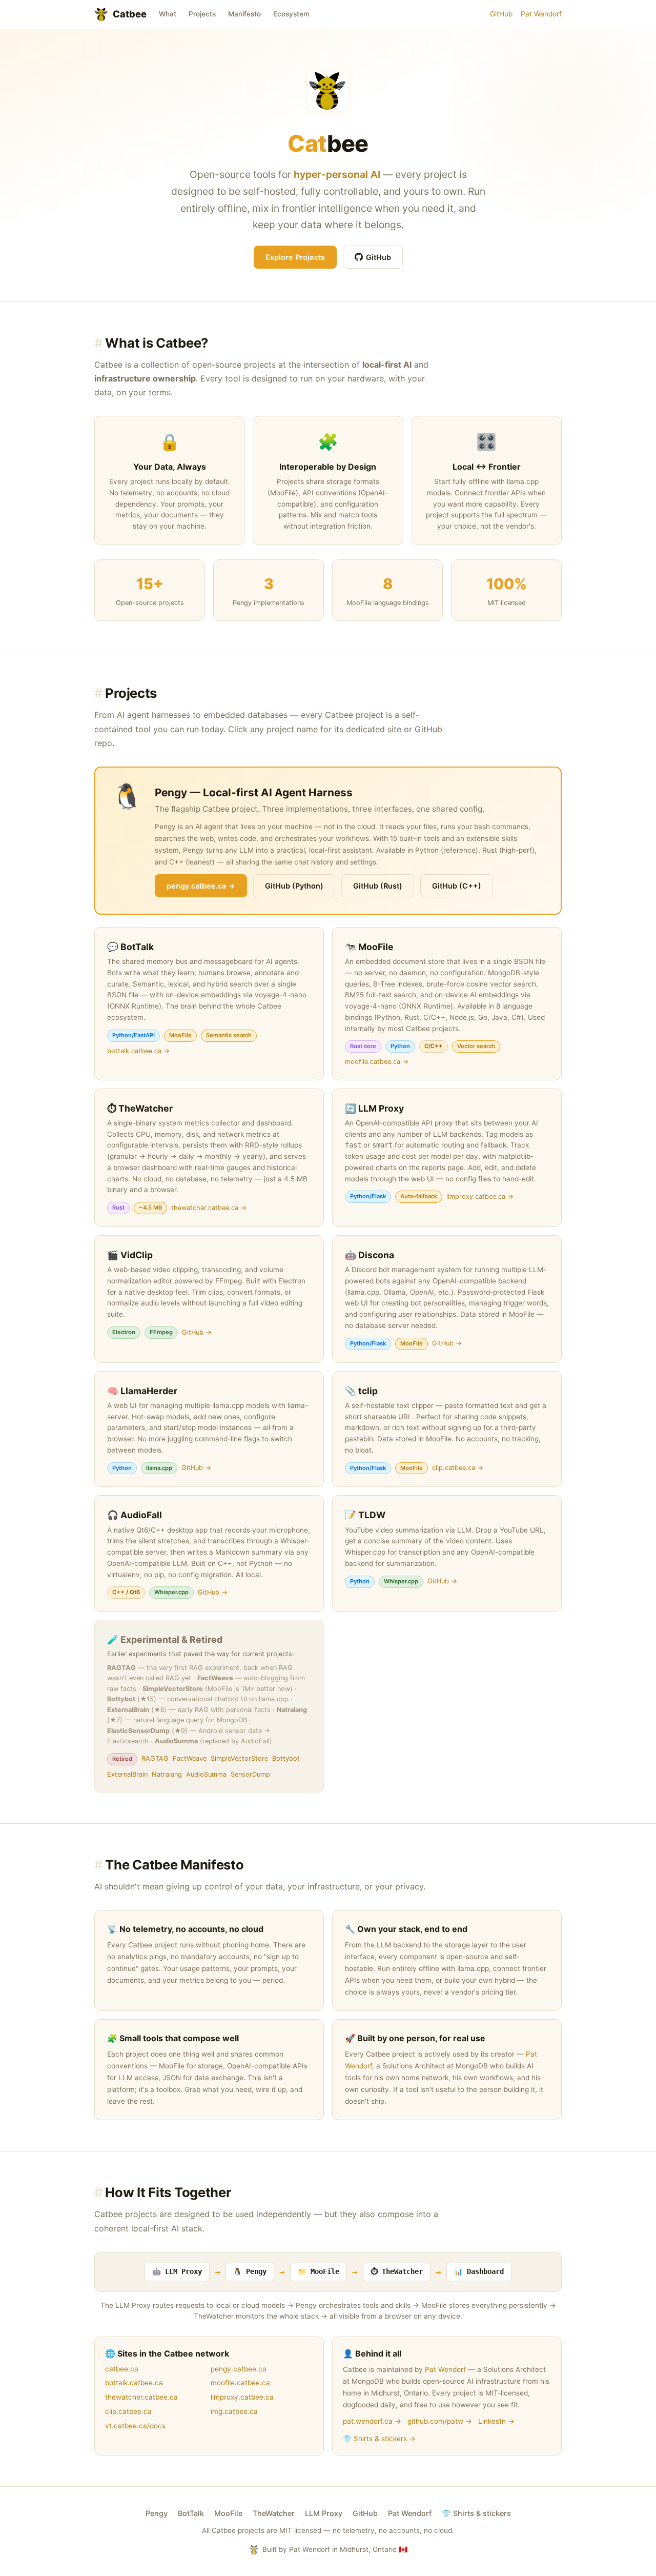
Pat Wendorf (541, 14)
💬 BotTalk (130, 947)
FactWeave (190, 1758)
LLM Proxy (324, 2513)
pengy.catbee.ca (239, 2369)
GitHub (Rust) (378, 886)
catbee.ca (122, 2369)
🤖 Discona (370, 1255)
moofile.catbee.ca (240, 2383)
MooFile (228, 2513)
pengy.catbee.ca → (201, 886)
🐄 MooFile (369, 947)
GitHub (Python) (294, 886)
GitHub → (197, 1332)
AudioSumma (206, 1774)
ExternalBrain (127, 1774)
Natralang (167, 1774)
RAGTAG (155, 1758)
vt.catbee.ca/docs (135, 2426)
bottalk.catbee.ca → (138, 1051)
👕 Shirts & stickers (476, 2513)
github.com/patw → (440, 2421)
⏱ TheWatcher (140, 1108)
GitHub (501, 14)
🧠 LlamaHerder (142, 1391)
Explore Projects (295, 257)
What (168, 14)
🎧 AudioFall (135, 1515)
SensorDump (250, 1774)
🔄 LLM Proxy (374, 1108)
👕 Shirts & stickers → (379, 2439)
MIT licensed (300, 2530)
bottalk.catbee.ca (134, 2383)
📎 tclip (361, 1391)
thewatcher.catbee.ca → (209, 1208)
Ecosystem (291, 14)
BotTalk (191, 2513)
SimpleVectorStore (239, 1758)
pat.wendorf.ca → (372, 2421)
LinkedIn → (496, 2421)
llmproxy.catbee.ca (242, 2397)
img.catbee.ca (234, 2411)
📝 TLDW (365, 1515)
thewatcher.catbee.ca (141, 2397)
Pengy (157, 2513)
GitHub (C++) (457, 886)
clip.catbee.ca (128, 2411)
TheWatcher (274, 2513)
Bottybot (286, 1758)
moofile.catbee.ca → (377, 1062)
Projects (202, 14)
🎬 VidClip (130, 1255)
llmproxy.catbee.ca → (480, 1196)
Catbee (130, 14)
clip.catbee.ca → (458, 1468)
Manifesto (244, 14)
